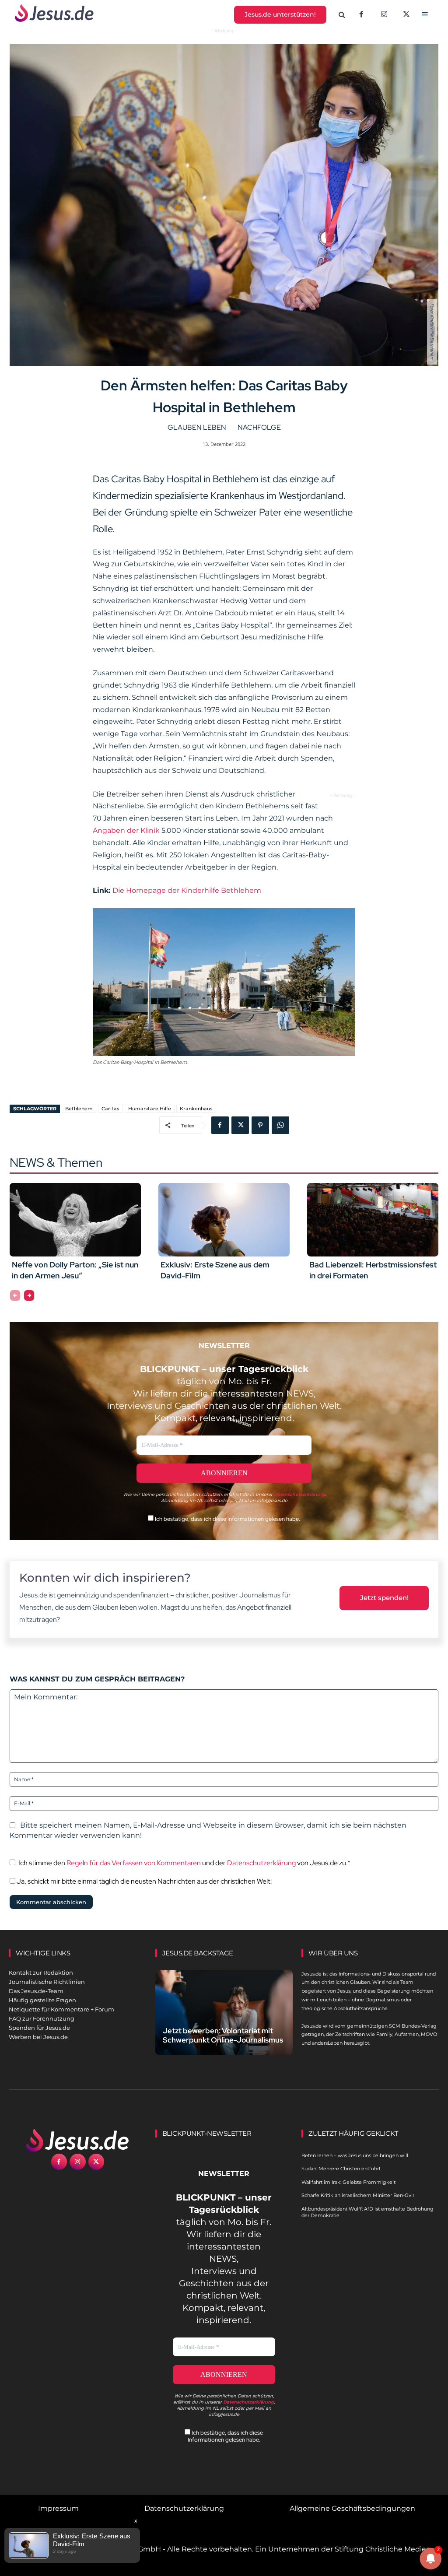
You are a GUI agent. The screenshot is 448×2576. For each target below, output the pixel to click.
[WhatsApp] (280, 1125)
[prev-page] (15, 1295)
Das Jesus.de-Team (36, 1991)
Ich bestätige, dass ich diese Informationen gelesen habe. (227, 1519)
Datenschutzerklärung (261, 1863)
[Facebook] (361, 15)
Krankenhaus (196, 1109)
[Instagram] (384, 15)
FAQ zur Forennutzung (42, 2018)
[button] (342, 15)
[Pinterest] (260, 1125)
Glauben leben (197, 427)
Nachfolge (259, 427)
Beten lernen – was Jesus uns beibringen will (355, 2155)
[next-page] (29, 1295)
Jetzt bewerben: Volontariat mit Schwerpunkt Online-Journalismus (223, 2035)
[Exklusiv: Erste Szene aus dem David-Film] (224, 1220)
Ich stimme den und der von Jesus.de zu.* (184, 1863)
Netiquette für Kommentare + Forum (61, 2009)
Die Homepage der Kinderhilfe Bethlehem (187, 890)
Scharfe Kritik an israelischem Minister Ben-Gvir (358, 2195)
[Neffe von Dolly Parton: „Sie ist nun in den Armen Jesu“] (75, 1220)
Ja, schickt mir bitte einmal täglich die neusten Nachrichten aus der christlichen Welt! (143, 1881)
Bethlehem (79, 1109)
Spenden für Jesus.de (39, 2028)
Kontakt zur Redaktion (41, 1972)
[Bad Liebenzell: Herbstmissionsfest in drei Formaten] (373, 1220)
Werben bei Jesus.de (38, 2037)
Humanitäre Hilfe (150, 1109)
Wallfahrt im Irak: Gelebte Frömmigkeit (348, 2182)
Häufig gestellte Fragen (42, 2000)
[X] (407, 15)
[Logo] (78, 2140)
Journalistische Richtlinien (47, 1982)
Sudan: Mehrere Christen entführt (341, 2169)
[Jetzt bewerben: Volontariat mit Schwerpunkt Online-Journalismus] (224, 2012)
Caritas (110, 1109)
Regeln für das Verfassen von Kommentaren (134, 1863)
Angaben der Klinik (127, 830)
